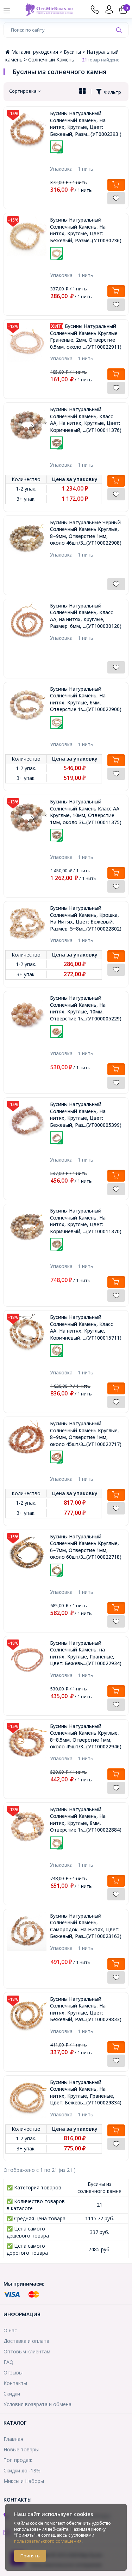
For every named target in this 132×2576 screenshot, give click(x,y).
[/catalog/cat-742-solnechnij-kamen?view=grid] (83, 92)
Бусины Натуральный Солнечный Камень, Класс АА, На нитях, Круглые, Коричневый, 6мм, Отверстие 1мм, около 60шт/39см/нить (86, 1327)
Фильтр (111, 92)
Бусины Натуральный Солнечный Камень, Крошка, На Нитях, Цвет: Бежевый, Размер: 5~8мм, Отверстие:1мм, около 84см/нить (86, 918)
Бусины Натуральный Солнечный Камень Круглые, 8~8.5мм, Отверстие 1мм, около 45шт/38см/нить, (86, 1736)
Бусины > (75, 52)
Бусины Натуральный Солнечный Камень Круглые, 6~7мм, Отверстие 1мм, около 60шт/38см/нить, (86, 1547)
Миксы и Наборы (24, 2481)
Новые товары (21, 2449)
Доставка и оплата (26, 2341)
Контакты (15, 2383)
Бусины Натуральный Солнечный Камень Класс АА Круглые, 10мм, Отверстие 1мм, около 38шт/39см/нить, (86, 812)
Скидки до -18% (22, 2470)
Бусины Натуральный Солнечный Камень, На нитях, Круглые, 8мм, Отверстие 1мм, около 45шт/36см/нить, (86, 1820)
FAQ (8, 2362)
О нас (10, 2330)
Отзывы (13, 2373)
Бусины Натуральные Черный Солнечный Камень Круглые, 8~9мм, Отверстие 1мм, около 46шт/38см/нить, (86, 533)
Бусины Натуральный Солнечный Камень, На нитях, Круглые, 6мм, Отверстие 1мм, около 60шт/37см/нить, (86, 699)
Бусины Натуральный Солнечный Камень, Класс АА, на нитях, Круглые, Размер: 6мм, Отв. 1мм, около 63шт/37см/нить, (86, 616)
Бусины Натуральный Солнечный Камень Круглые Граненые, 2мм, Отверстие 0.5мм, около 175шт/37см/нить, (86, 336)
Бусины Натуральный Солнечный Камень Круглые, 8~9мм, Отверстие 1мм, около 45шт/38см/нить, (86, 1434)
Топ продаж (18, 2460)
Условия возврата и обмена (37, 2404)
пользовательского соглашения (48, 2541)
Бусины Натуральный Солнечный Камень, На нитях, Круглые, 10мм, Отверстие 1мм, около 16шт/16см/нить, (86, 1008)
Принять (30, 2556)
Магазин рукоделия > (37, 52)
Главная (13, 2439)
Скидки (12, 2394)
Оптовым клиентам (27, 2351)
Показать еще (86, 157)
